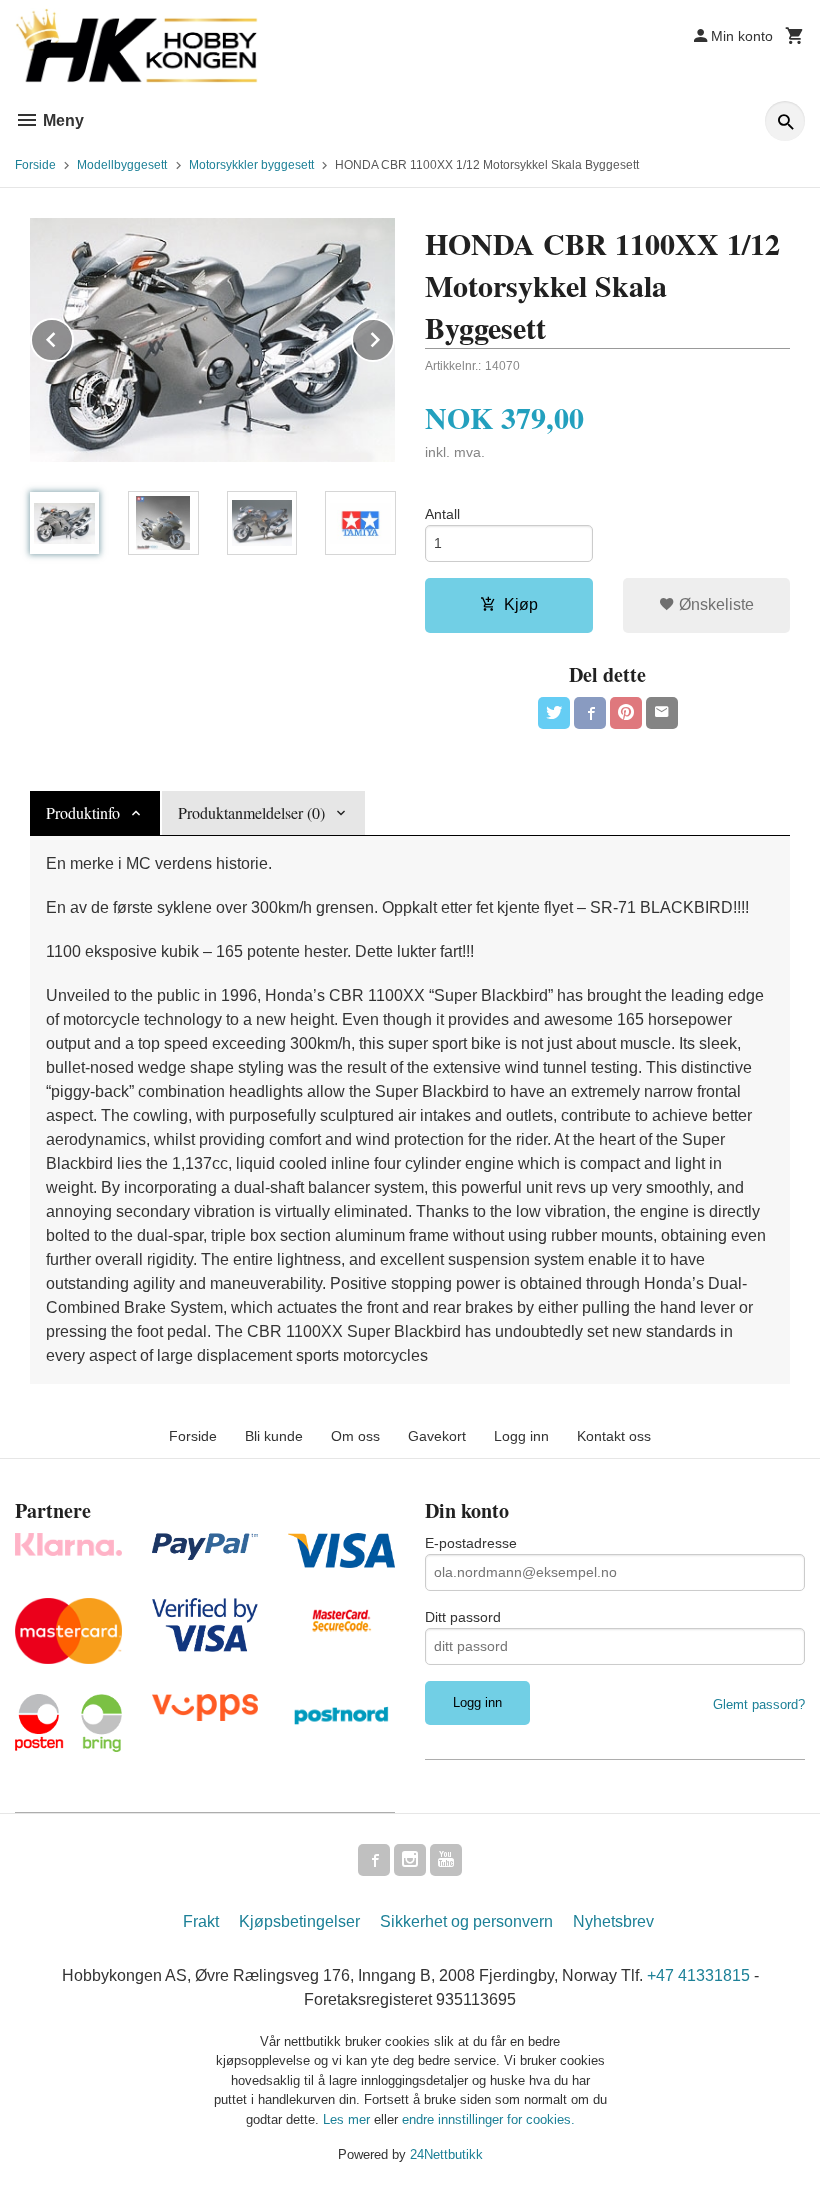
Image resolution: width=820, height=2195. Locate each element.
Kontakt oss (614, 1436)
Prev (73, 336)
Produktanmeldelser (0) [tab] (251, 812)
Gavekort (437, 1436)
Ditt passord (463, 1617)
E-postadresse (471, 1543)
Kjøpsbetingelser (299, 1921)
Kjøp (521, 604)
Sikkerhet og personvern (466, 1921)
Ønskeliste (714, 604)
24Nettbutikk (446, 2154)
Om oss (355, 1436)
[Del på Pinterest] (626, 713)
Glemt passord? (759, 1704)
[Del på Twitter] (554, 713)
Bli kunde (274, 1436)
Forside (35, 165)
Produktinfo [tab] (83, 812)
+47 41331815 (698, 1975)
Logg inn (521, 1436)
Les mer (348, 2119)
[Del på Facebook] (590, 713)
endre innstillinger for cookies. (488, 2119)
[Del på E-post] (662, 713)
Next (394, 336)
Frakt (201, 1921)
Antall (442, 514)
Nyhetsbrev (613, 1921)
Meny (61, 120)
